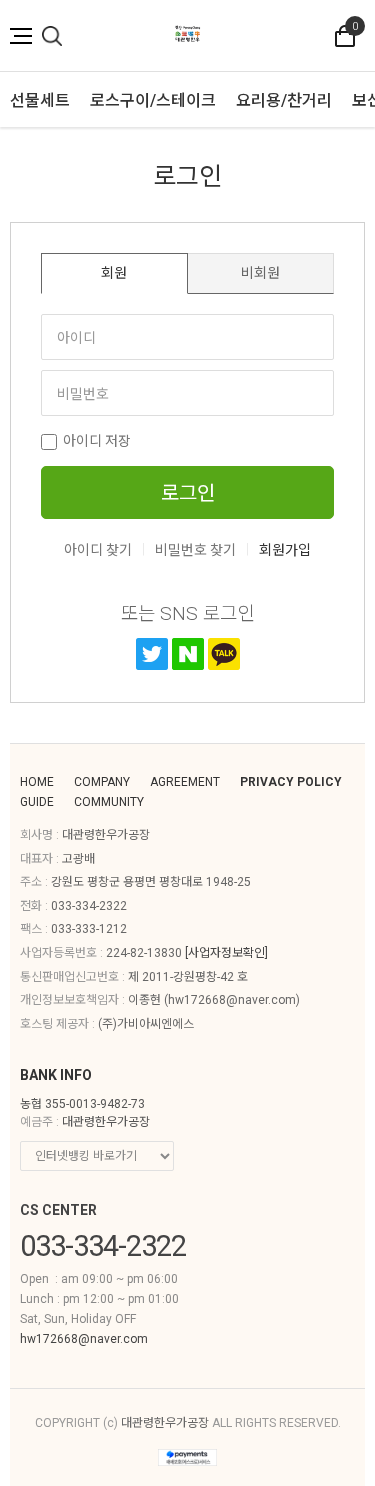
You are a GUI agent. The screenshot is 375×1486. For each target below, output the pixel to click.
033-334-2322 (89, 906)
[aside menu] (21, 36)
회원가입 (285, 550)
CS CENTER (58, 1210)
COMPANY (102, 782)
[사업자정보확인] (226, 953)
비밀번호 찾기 (195, 550)
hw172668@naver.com (232, 1000)
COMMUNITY (109, 802)
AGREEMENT (185, 782)
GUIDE (37, 802)
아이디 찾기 (98, 550)
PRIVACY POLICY (291, 782)
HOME (37, 782)
